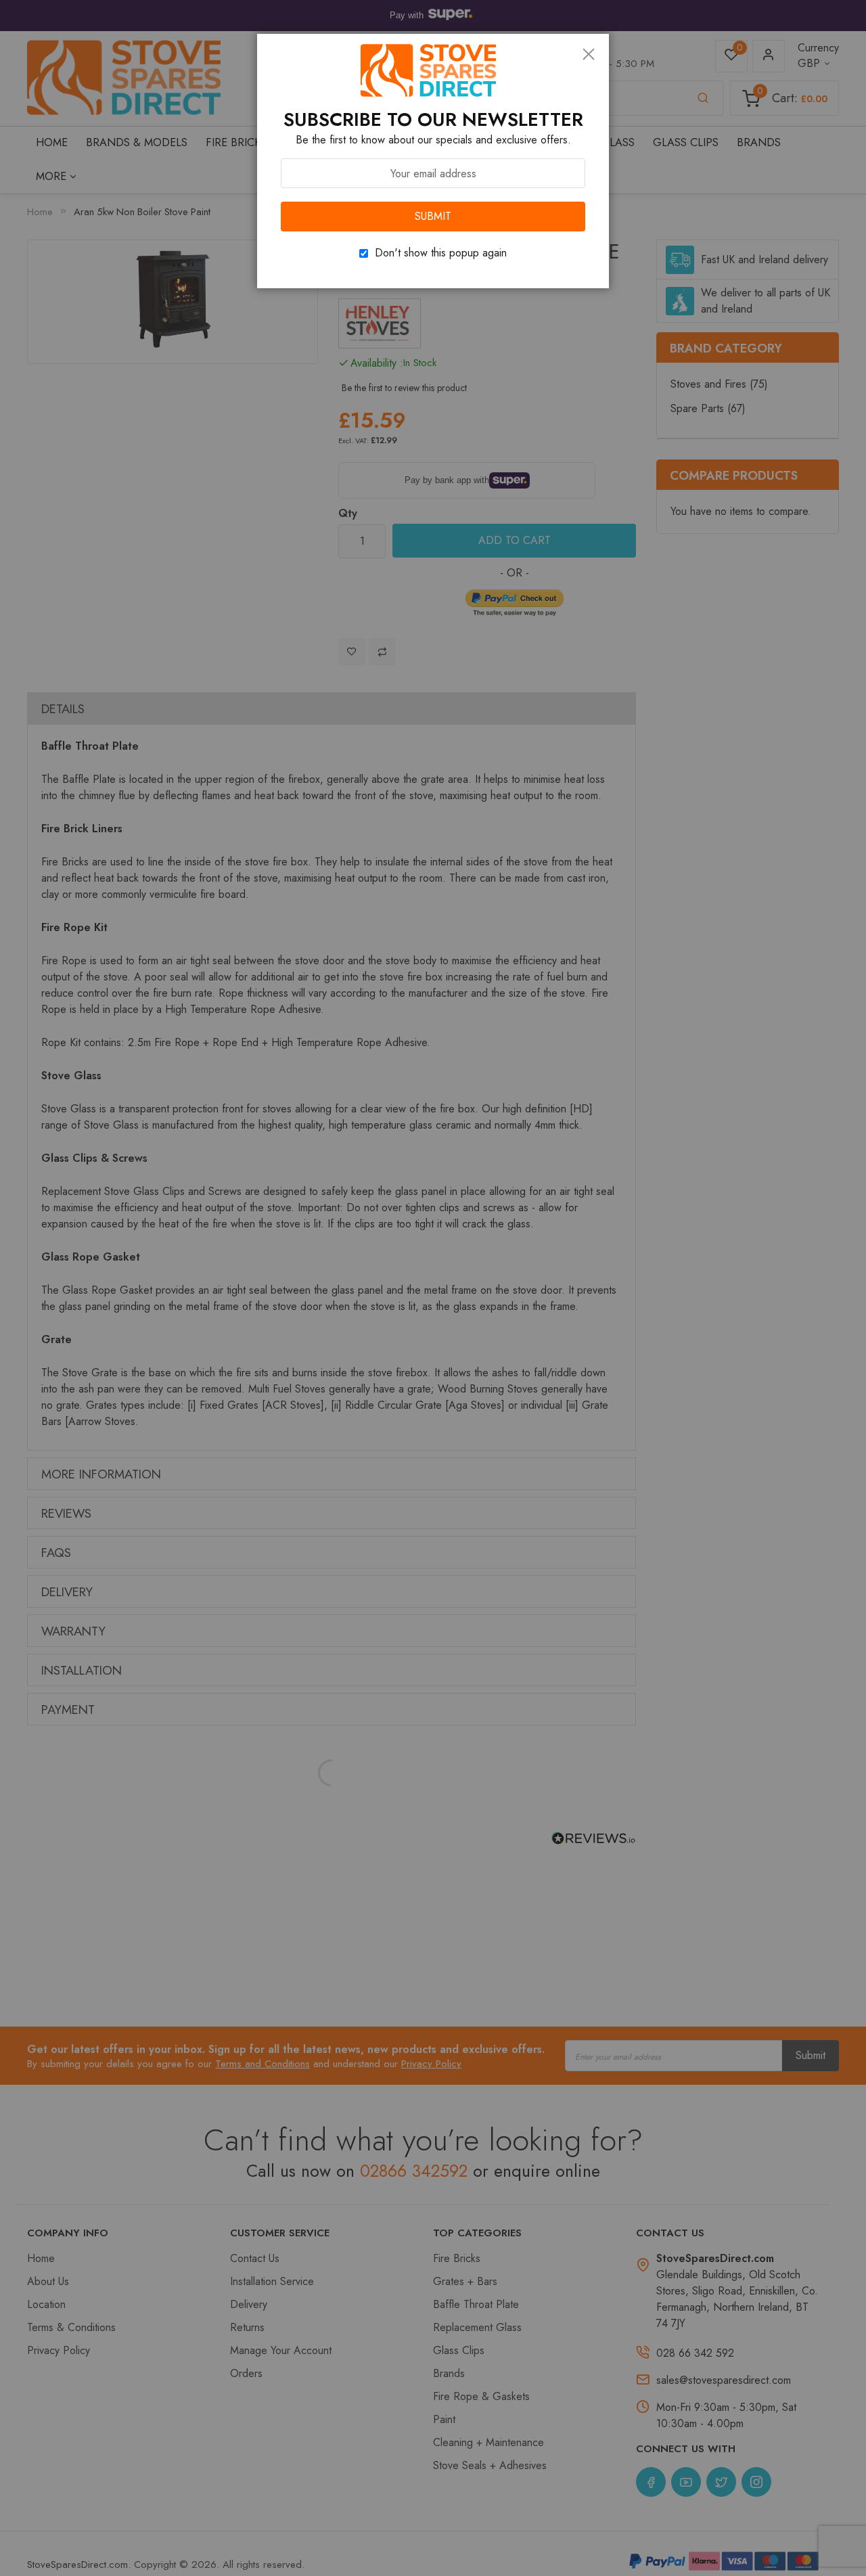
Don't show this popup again (441, 253)
